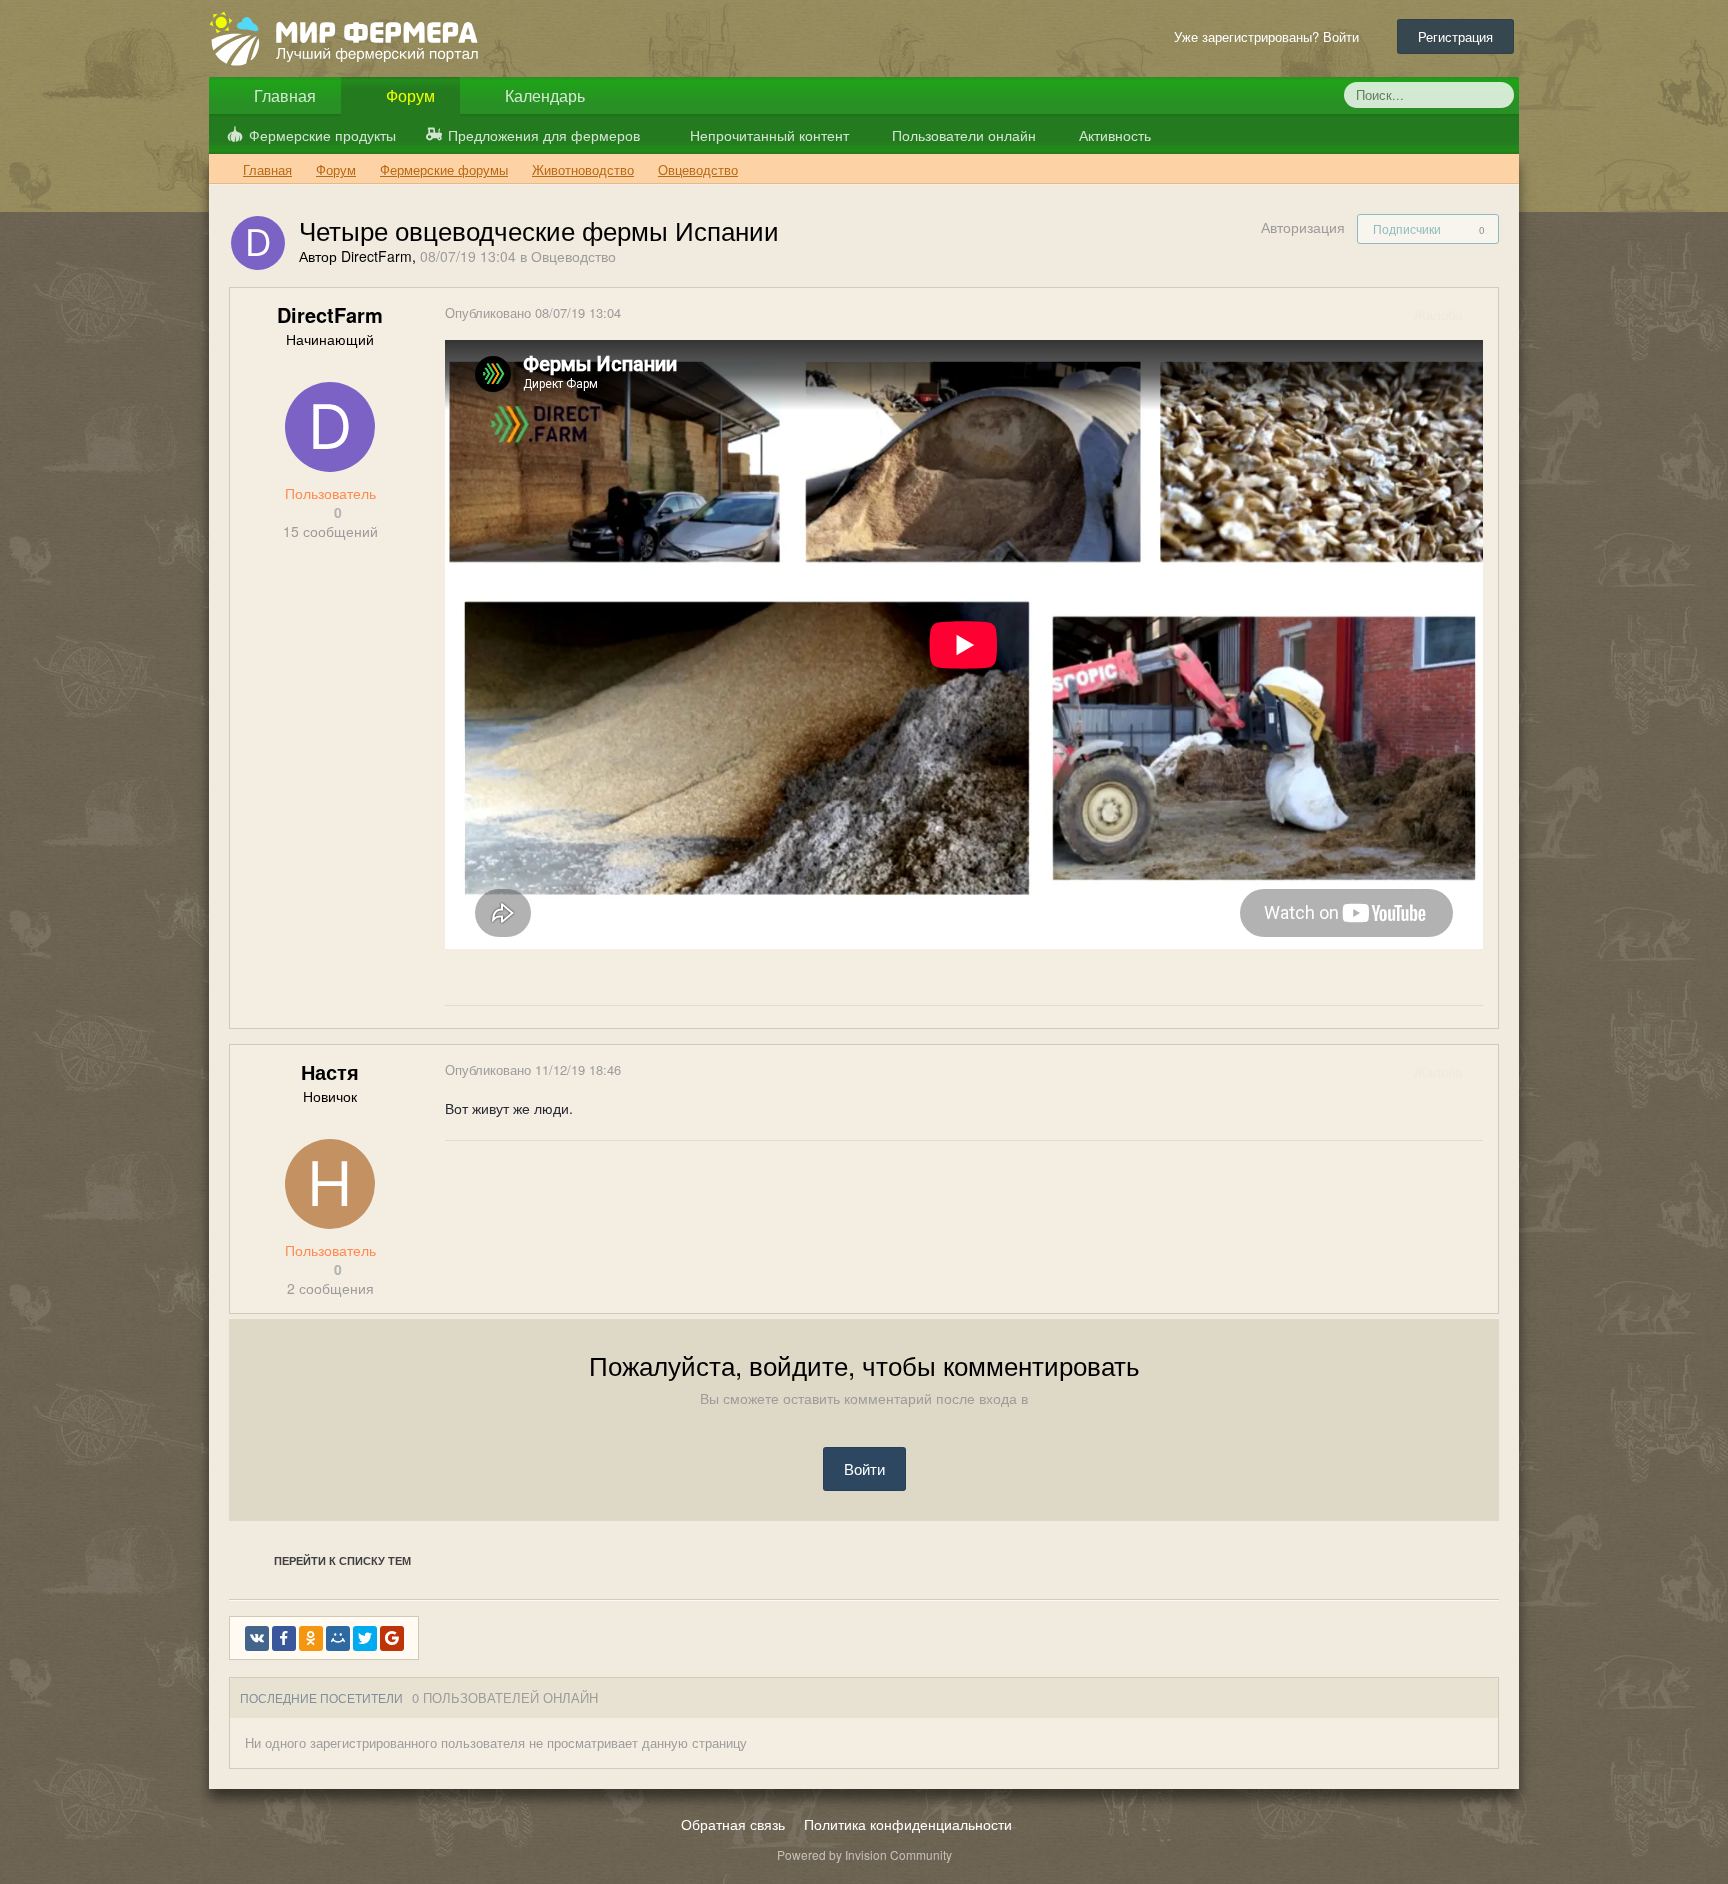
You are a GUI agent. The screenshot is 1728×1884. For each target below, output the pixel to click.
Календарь (543, 95)
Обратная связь (733, 1824)
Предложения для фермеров (544, 135)
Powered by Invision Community (864, 1854)
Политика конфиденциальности (908, 1824)
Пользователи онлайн (962, 135)
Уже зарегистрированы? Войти (1270, 36)
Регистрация (1455, 36)
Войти (864, 1468)
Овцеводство (573, 256)
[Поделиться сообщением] (1482, 314)
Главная (283, 95)
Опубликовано (533, 312)
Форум (408, 95)
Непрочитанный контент (769, 135)
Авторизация (1303, 227)
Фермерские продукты (322, 135)
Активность (1113, 135)
